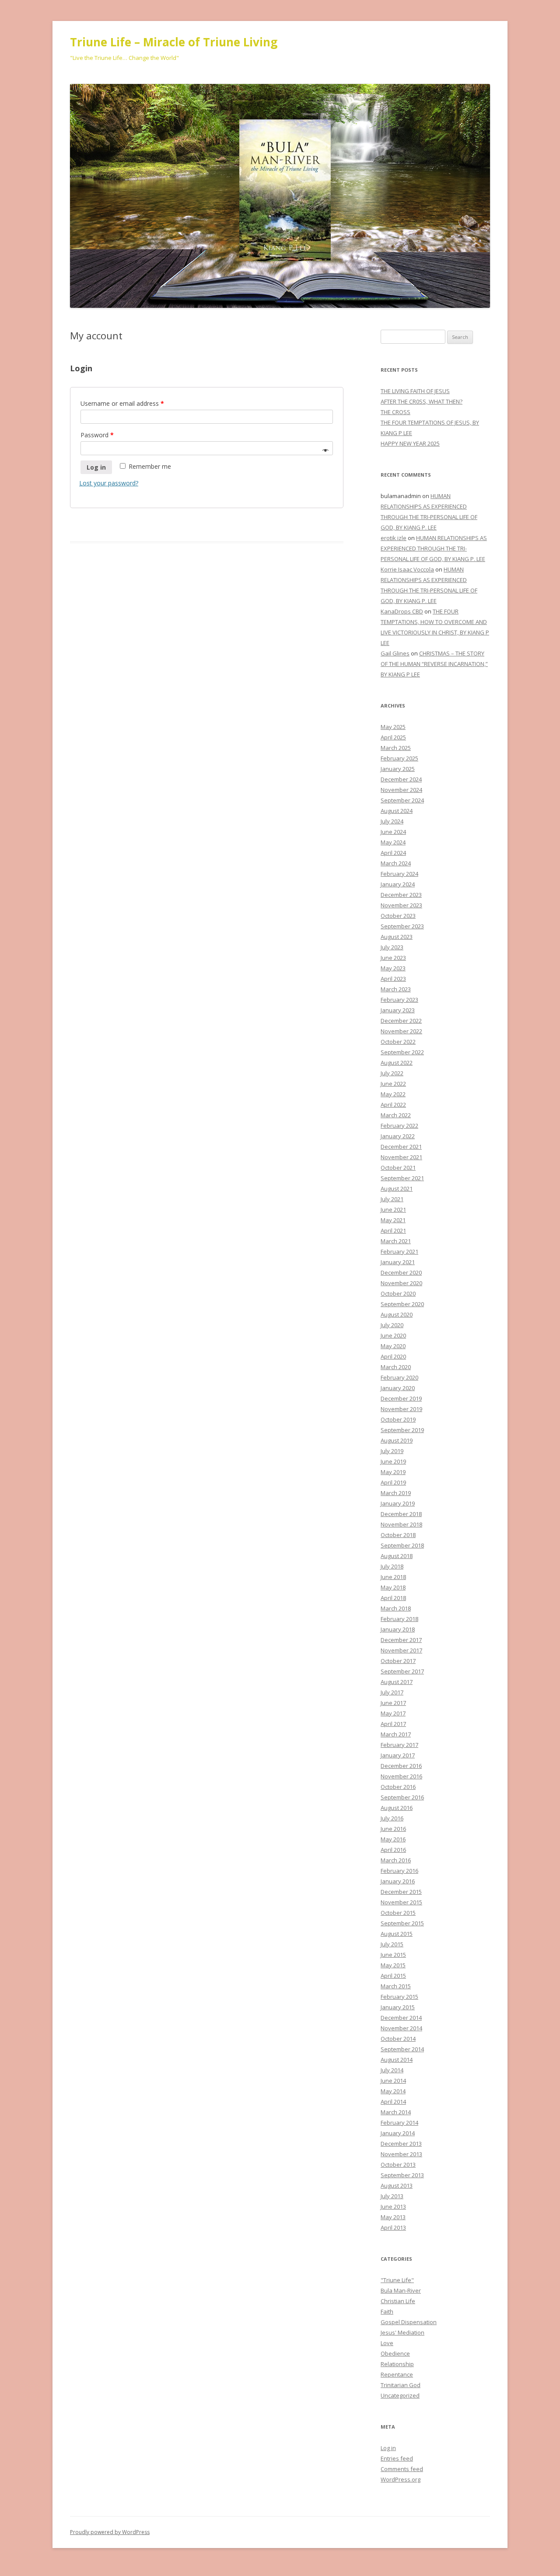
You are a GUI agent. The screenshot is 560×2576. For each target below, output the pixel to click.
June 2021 (393, 1210)
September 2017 (402, 1671)
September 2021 (402, 1178)
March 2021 (396, 1241)
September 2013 (402, 2175)
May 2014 (393, 2091)
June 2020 (393, 1335)
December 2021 (401, 1147)
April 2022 (393, 1105)
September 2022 (402, 1052)
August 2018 (397, 1556)
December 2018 (401, 1514)
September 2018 (402, 1545)
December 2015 (401, 1892)
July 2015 (392, 1944)
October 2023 (398, 916)
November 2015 (401, 1902)
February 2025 (399, 758)
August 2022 (397, 1063)
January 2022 (398, 1136)
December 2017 (401, 1640)
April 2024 (393, 853)
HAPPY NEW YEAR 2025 (410, 443)
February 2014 (399, 2123)
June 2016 (393, 1829)
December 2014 (401, 2018)
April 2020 (393, 1356)
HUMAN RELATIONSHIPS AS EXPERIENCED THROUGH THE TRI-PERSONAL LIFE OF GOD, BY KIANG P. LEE (434, 548)
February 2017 (399, 1745)
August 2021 (397, 1189)
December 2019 (401, 1398)
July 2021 (392, 1199)
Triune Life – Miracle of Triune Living (174, 42)
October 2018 (398, 1535)
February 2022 (399, 1126)
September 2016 (402, 1797)
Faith (387, 2311)
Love (387, 2343)
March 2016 (396, 1860)
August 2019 (397, 1440)
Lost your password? (109, 483)
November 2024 (401, 790)
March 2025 (396, 748)
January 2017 (398, 1755)
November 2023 (401, 905)
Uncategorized (400, 2395)
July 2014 (392, 2070)
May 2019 (393, 1472)
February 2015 (399, 1997)
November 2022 (401, 1031)
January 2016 (398, 1881)
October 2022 (398, 1042)
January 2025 (398, 769)
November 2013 (401, 2154)
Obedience (395, 2353)
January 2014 (398, 2133)
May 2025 (393, 727)
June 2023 (393, 958)
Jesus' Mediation (402, 2332)
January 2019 (398, 1503)
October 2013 (398, 2165)
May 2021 (393, 1220)
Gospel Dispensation (409, 2322)
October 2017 (398, 1661)
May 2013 (393, 2217)
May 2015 (393, 1965)
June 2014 (393, 2081)
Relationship (397, 2364)
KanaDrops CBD (402, 611)
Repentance (397, 2374)
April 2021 (393, 1230)
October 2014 (398, 2039)
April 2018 (393, 1598)
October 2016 (398, 1787)
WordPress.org (401, 2479)
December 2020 (401, 1272)
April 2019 (393, 1482)
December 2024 (401, 779)
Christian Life (398, 2301)
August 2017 (397, 1682)
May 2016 (393, 1839)
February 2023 (399, 1000)
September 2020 (402, 1304)
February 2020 (399, 1377)
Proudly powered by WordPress (110, 2532)
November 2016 (401, 1776)
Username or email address (122, 403)
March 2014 (396, 2112)
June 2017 (393, 1703)
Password (97, 435)
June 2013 (393, 2207)
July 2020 (392, 1325)
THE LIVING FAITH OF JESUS (415, 391)
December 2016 (401, 1766)
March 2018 (396, 1608)
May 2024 (393, 842)
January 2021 (398, 1262)
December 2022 (401, 1021)
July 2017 (392, 1692)
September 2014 (402, 2049)
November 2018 (401, 1524)
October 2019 (398, 1419)
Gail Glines (395, 653)
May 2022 (393, 1094)
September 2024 (402, 800)
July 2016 (392, 1818)
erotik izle (394, 538)
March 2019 (396, 1493)
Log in (96, 467)
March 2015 (396, 1986)
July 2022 (392, 1073)
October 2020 (398, 1293)
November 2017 (401, 1650)
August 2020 (397, 1314)
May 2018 (393, 1587)
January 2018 (398, 1629)
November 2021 (401, 1157)
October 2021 (398, 1168)
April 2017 (393, 1724)
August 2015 (397, 1934)
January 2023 (398, 1010)
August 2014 (397, 2060)
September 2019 (402, 1430)
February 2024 (399, 874)
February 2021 (399, 1251)
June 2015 (393, 1955)
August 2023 (397, 937)
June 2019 (393, 1461)
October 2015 (398, 1913)
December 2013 (401, 2144)
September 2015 (402, 1923)
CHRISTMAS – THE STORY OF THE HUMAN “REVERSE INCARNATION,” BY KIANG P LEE (434, 664)
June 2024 (393, 832)
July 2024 (392, 821)
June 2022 (393, 1084)
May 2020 (393, 1346)
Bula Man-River (401, 2290)
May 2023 (393, 968)
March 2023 (396, 989)
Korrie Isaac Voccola (407, 569)
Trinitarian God (401, 2385)
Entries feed (397, 2458)
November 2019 (401, 1409)
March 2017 (396, 1734)
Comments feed (402, 2469)
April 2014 (393, 2102)
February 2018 (399, 1619)
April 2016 (393, 1850)
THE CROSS (395, 412)
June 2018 (393, 1577)
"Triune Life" (397, 2280)
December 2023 (401, 895)
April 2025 (393, 737)
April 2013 (393, 2227)
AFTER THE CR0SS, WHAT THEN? (422, 401)
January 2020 (398, 1388)
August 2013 (397, 2186)
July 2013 (392, 2196)
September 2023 (402, 926)
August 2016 (397, 1808)
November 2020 (401, 1283)
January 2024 (398, 884)
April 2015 (393, 1976)
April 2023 (393, 979)
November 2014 (401, 2028)
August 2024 (397, 811)
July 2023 (392, 947)
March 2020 (396, 1367)
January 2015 (398, 2007)
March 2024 (396, 863)
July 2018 (392, 1566)
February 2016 (399, 1871)
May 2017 (393, 1713)
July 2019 (392, 1451)
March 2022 (396, 1115)
